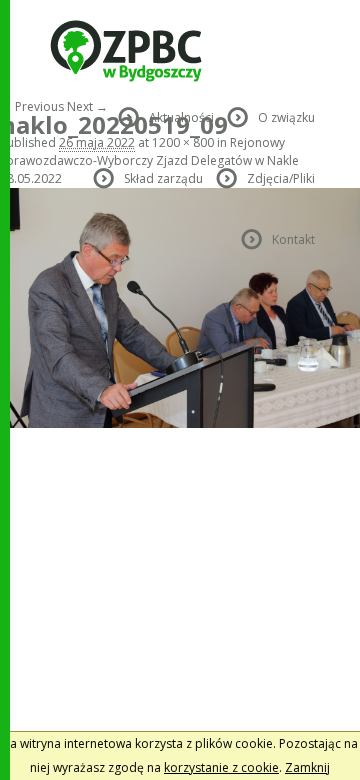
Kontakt (293, 239)
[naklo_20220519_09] (180, 423)
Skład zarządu (163, 178)
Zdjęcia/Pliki (281, 178)
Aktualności (181, 117)
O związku (286, 117)
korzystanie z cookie (221, 767)
